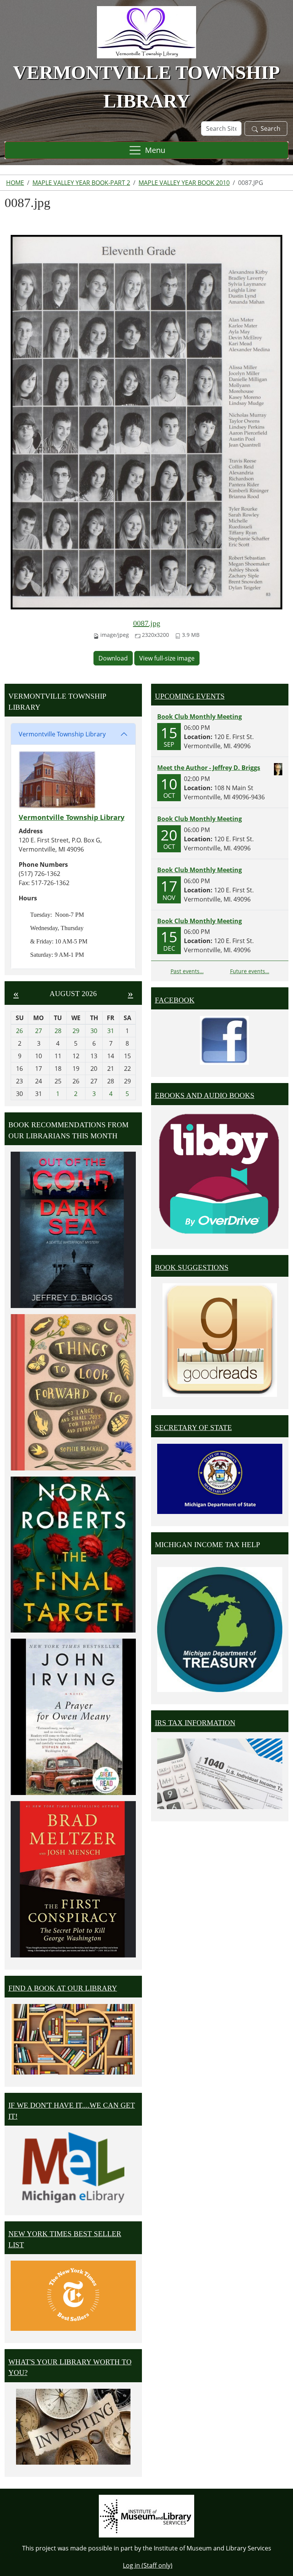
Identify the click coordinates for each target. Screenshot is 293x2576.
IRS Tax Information (195, 1723)
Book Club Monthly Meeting (200, 717)
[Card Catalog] (73, 2039)
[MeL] (73, 2167)
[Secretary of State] (220, 1478)
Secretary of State (193, 1428)
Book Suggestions (192, 1267)
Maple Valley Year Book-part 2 (81, 183)
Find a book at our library (63, 1988)
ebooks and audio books (205, 1095)
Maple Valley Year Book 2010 (184, 183)
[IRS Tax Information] (220, 1773)
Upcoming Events (190, 696)
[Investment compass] (73, 2427)
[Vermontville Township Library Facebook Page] (224, 1040)
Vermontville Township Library (62, 734)
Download (113, 658)
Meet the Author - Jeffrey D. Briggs (209, 768)
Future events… (250, 971)
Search (270, 129)
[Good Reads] (220, 1340)
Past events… (187, 971)
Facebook (175, 1000)
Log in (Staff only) (148, 2565)
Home (15, 183)
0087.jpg (147, 623)
